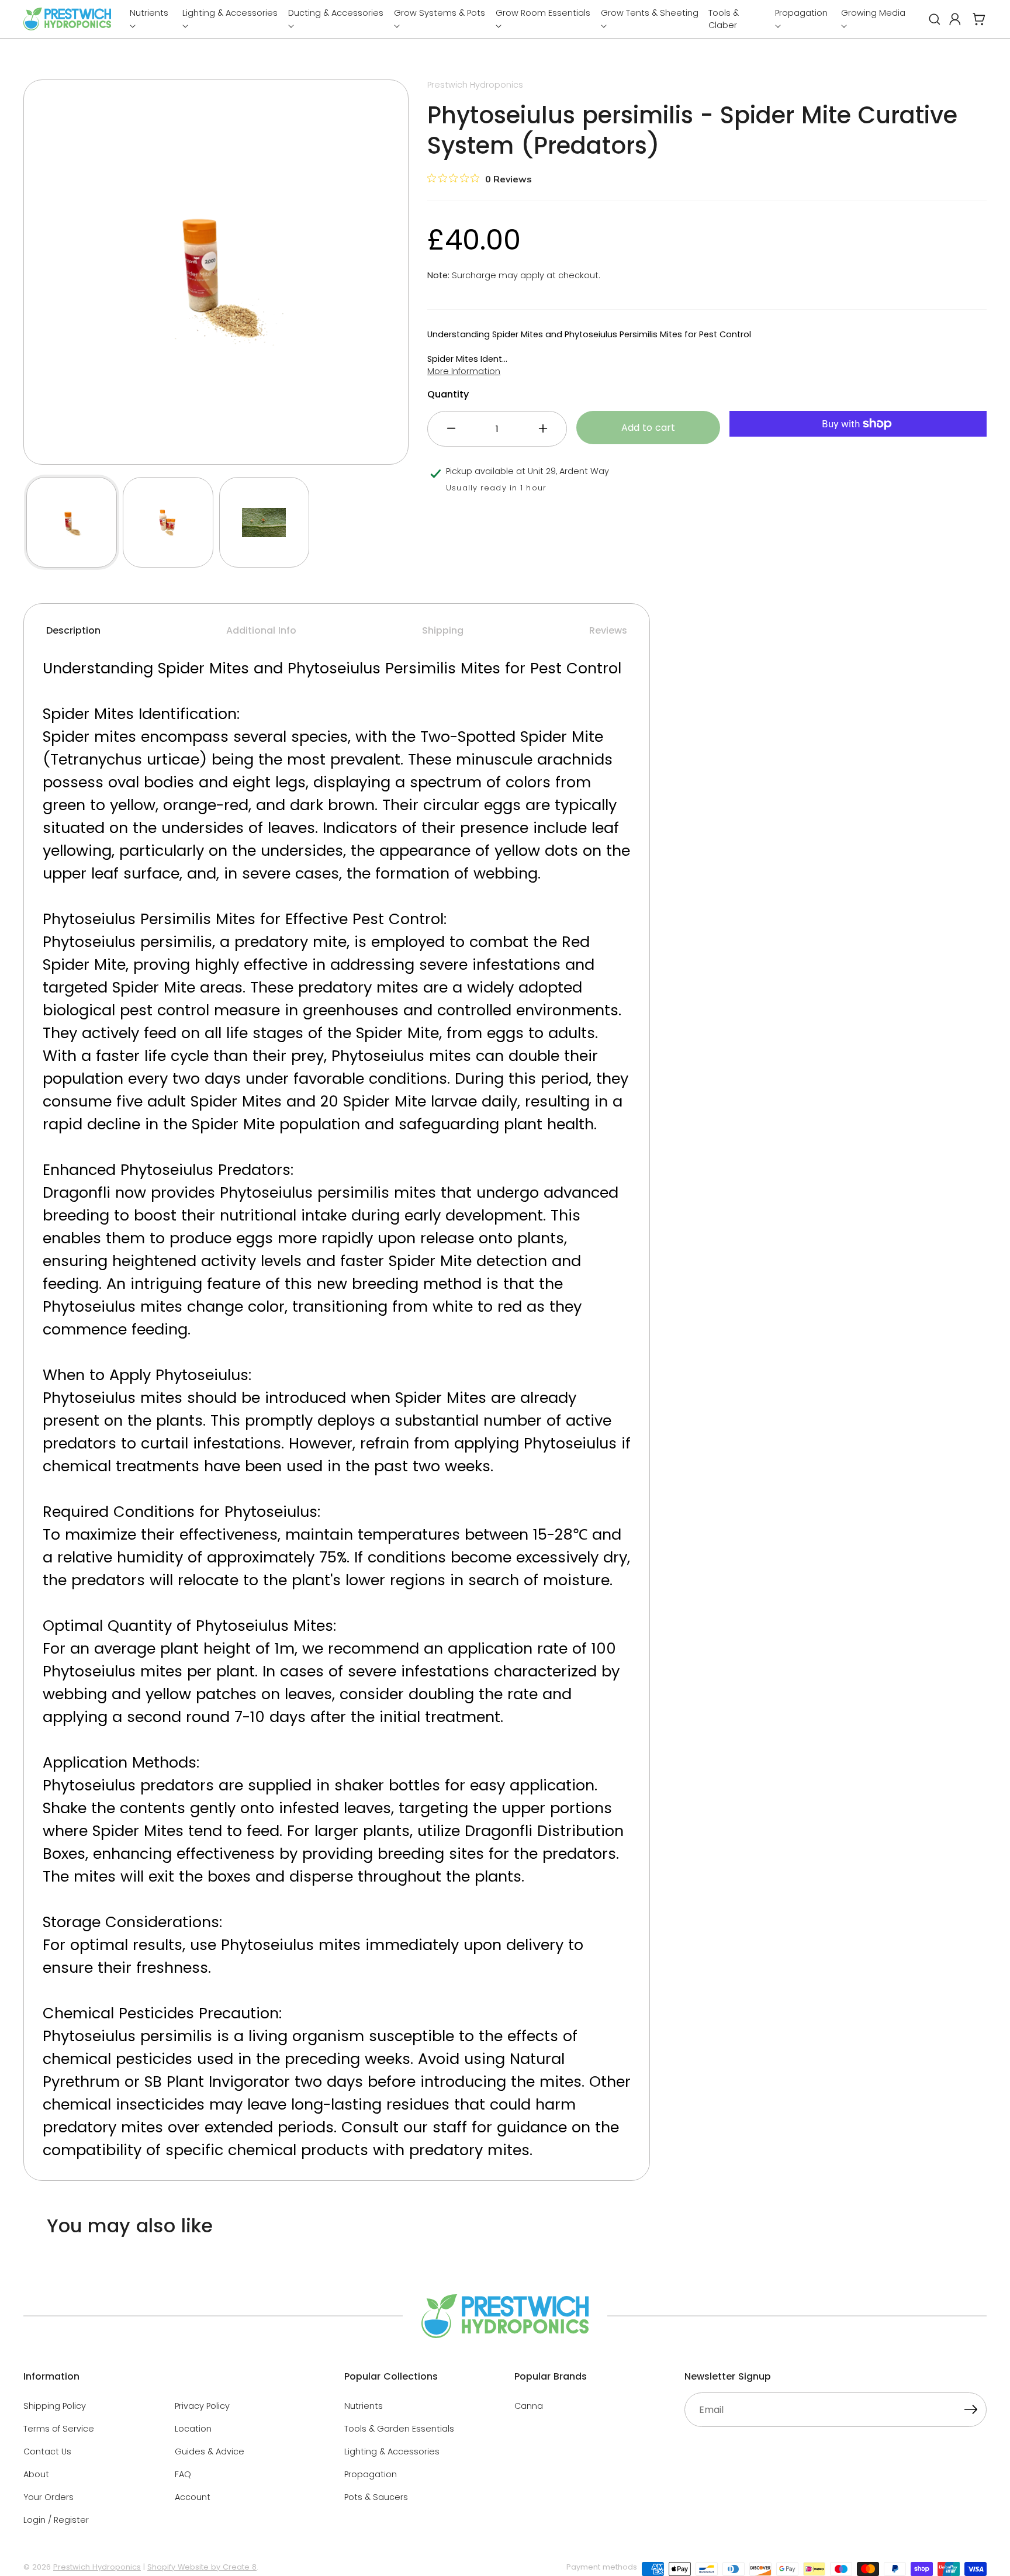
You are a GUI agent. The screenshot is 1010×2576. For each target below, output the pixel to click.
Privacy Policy (202, 2406)
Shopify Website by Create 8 (202, 2567)
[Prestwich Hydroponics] (67, 19)
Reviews (608, 630)
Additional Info (261, 630)
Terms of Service (59, 2429)
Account (193, 2497)
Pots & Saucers (376, 2497)
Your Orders (49, 2497)
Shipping (443, 630)
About (36, 2474)
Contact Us (47, 2451)
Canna (529, 2406)
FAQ (183, 2474)
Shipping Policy (55, 2406)
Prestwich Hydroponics (97, 2567)
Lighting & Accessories (392, 2451)
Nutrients (364, 2406)
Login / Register (56, 2520)
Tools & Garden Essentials (399, 2429)
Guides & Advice (210, 2451)
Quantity (448, 394)
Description (73, 630)
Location (193, 2429)
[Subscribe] (971, 2411)
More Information (464, 371)
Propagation (371, 2474)
